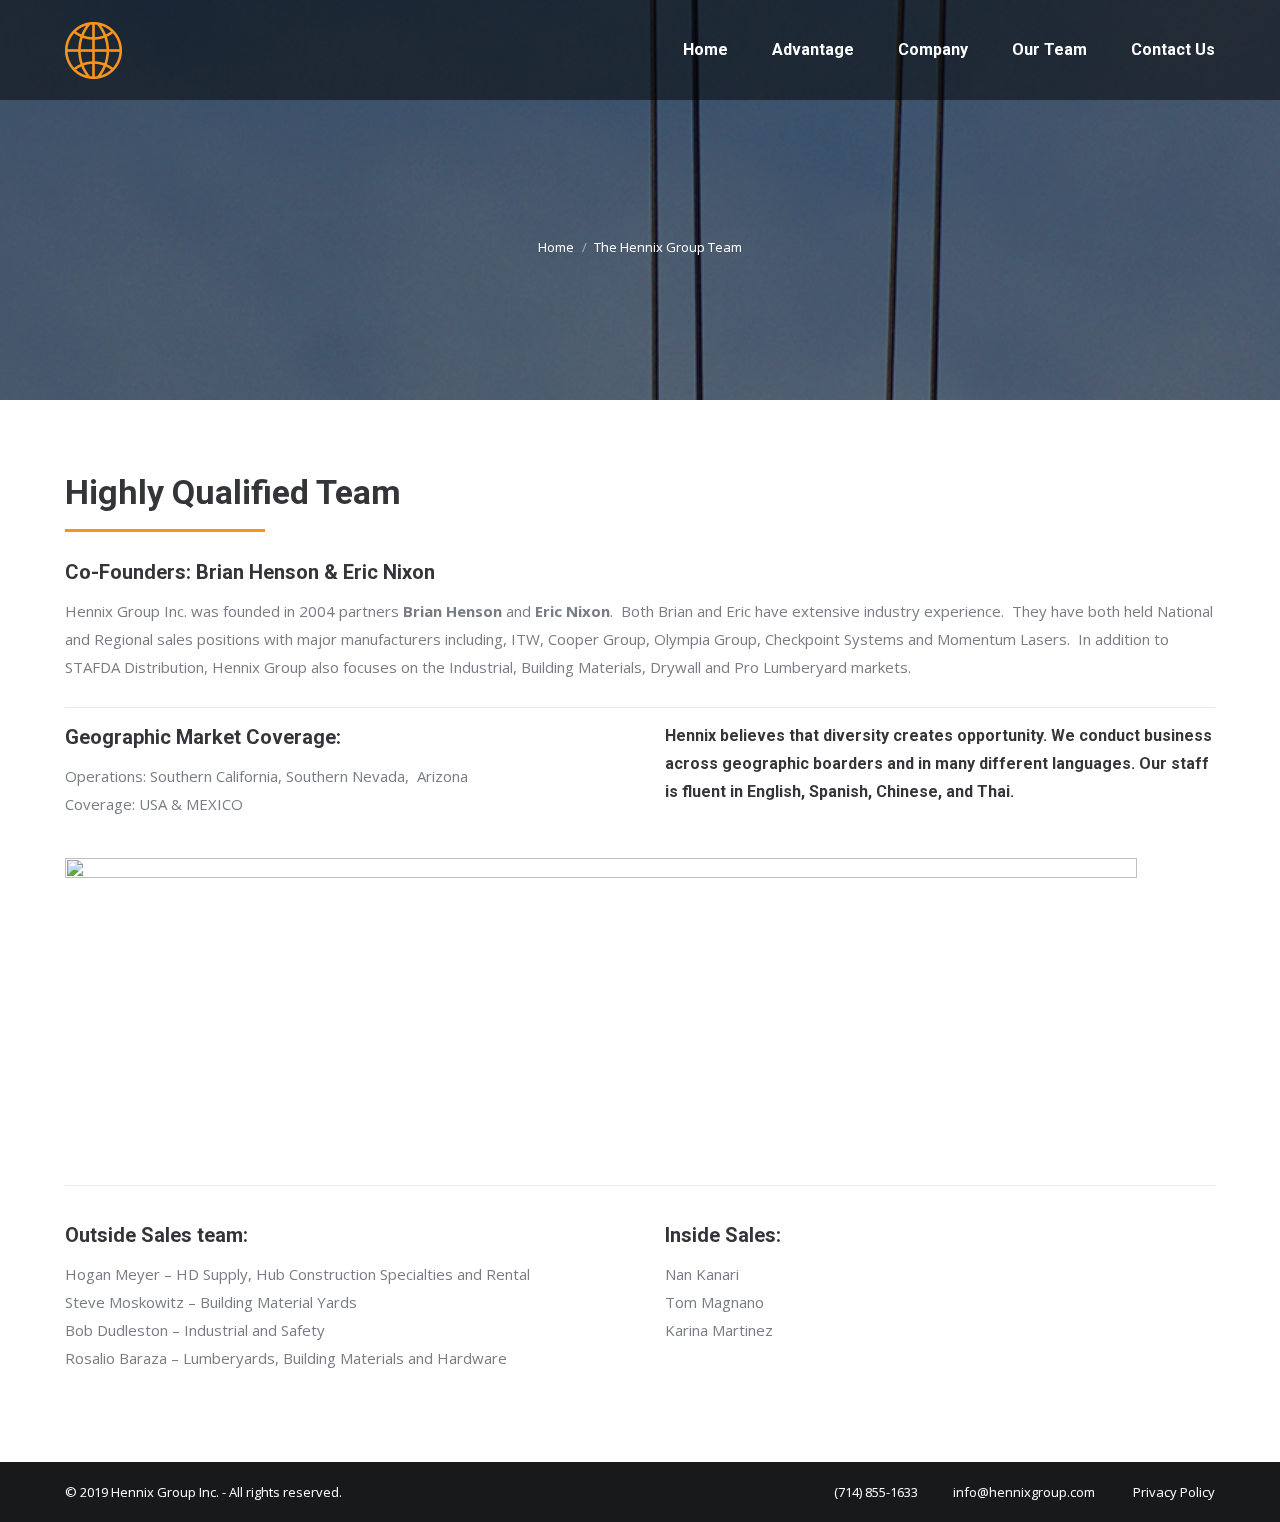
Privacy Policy (1174, 1492)
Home (556, 247)
